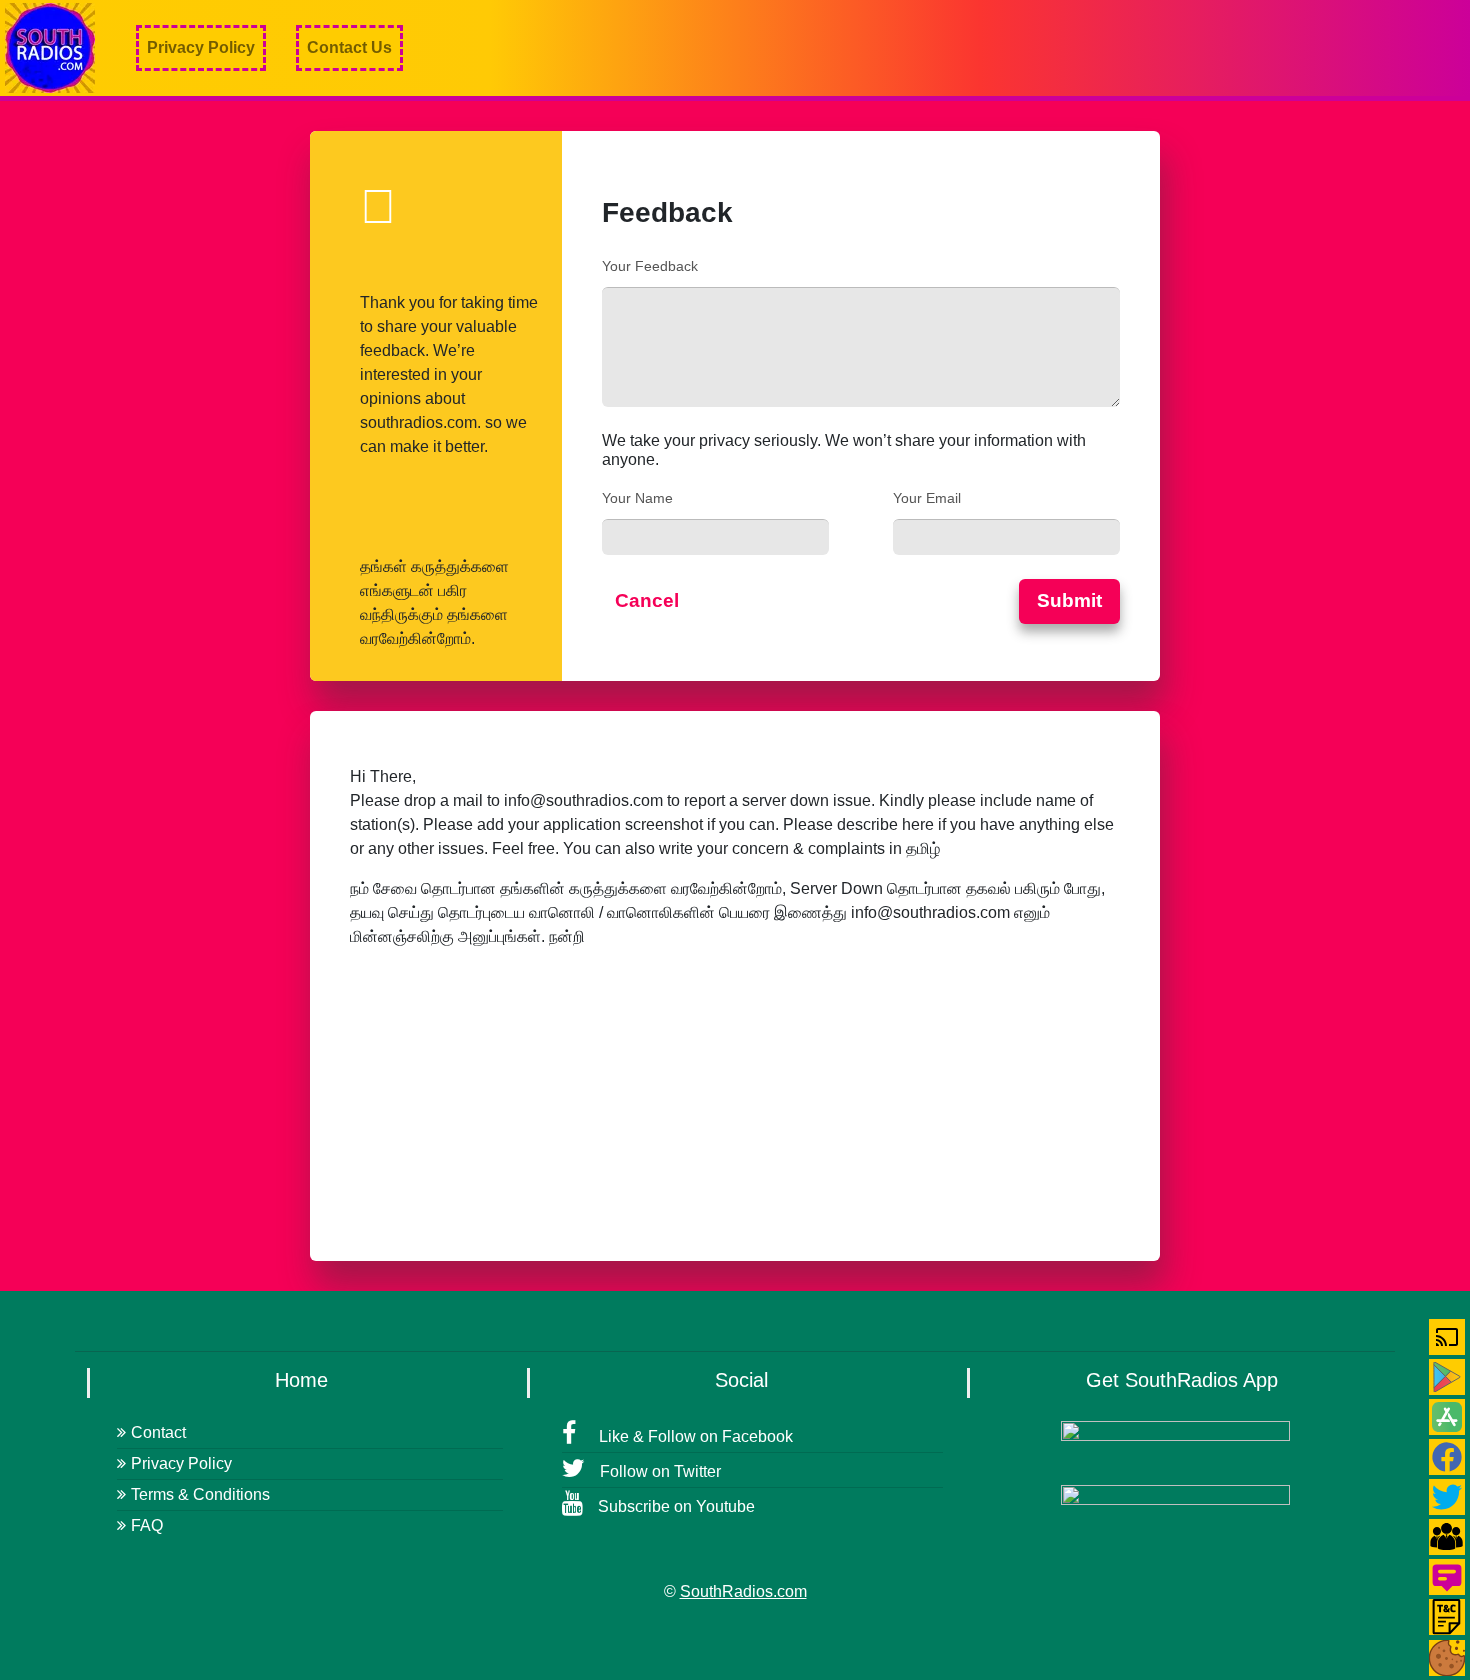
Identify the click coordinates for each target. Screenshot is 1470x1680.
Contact (158, 1432)
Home (301, 1380)
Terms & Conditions (200, 1494)
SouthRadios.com (743, 1591)
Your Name (637, 498)
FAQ (147, 1525)
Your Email (927, 498)
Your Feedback (650, 266)
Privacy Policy (201, 47)
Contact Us (349, 47)
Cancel (647, 600)
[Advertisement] (1106, 48)
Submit (1069, 600)
